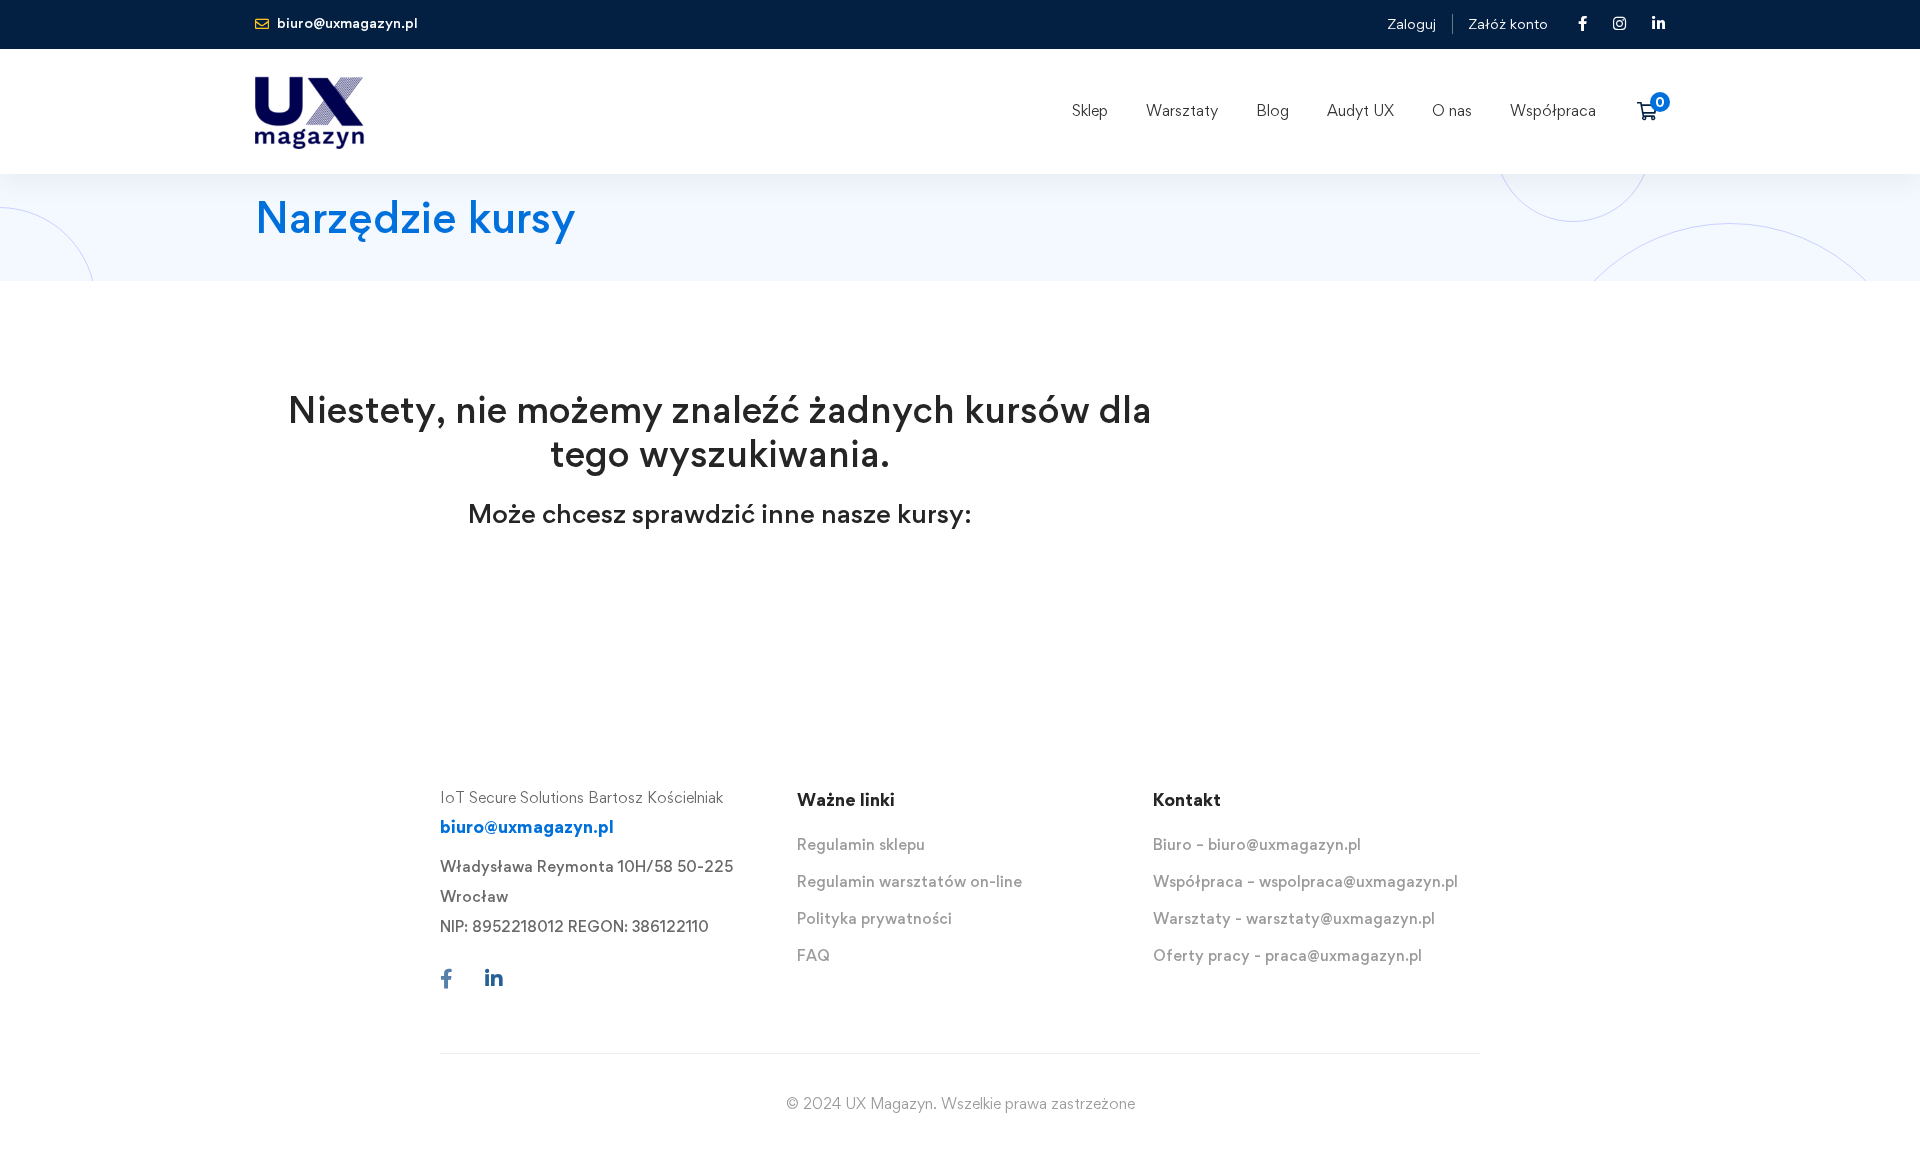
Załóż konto (1508, 23)
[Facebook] (446, 979)
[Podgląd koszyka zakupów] (1653, 111)
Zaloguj (1411, 23)
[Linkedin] (494, 979)
